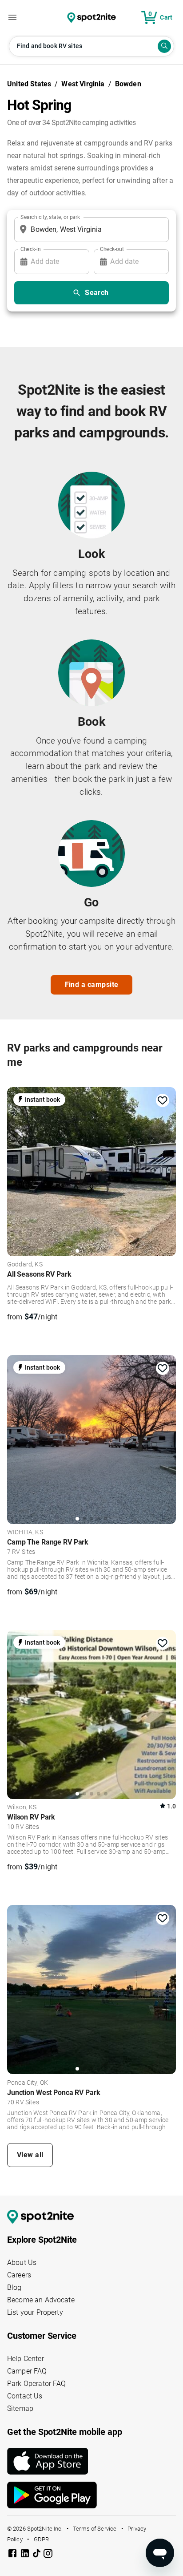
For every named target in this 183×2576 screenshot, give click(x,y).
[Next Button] (166, 1169)
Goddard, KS (25, 1265)
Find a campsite (92, 985)
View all (30, 2155)
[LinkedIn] (26, 2555)
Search (97, 293)
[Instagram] (48, 2555)
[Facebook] (13, 2555)
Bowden (128, 84)
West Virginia (83, 84)
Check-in (31, 249)
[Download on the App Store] (91, 2461)
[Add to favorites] (163, 1100)
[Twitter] (37, 2554)
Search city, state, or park (50, 217)
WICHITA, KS (25, 1533)
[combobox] (90, 230)
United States (29, 84)
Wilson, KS (22, 1808)
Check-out (112, 249)
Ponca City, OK (28, 2083)
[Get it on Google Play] (91, 2495)
